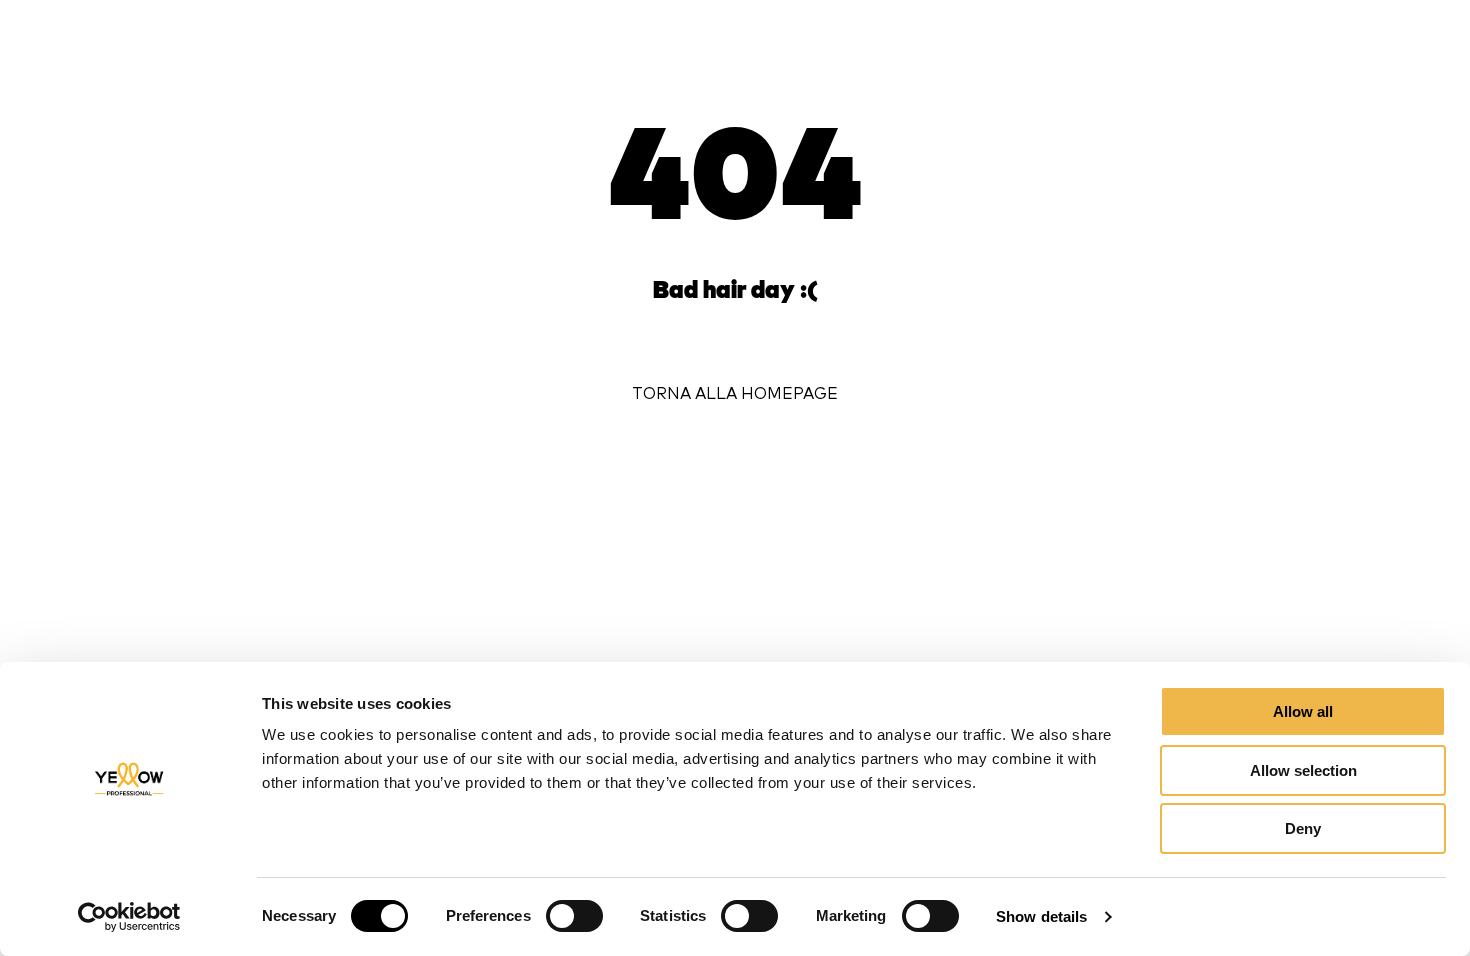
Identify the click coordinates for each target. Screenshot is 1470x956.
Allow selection (1303, 770)
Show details (1041, 916)
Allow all (1303, 711)
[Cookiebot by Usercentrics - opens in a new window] (129, 917)
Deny (1303, 828)
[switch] (574, 916)
